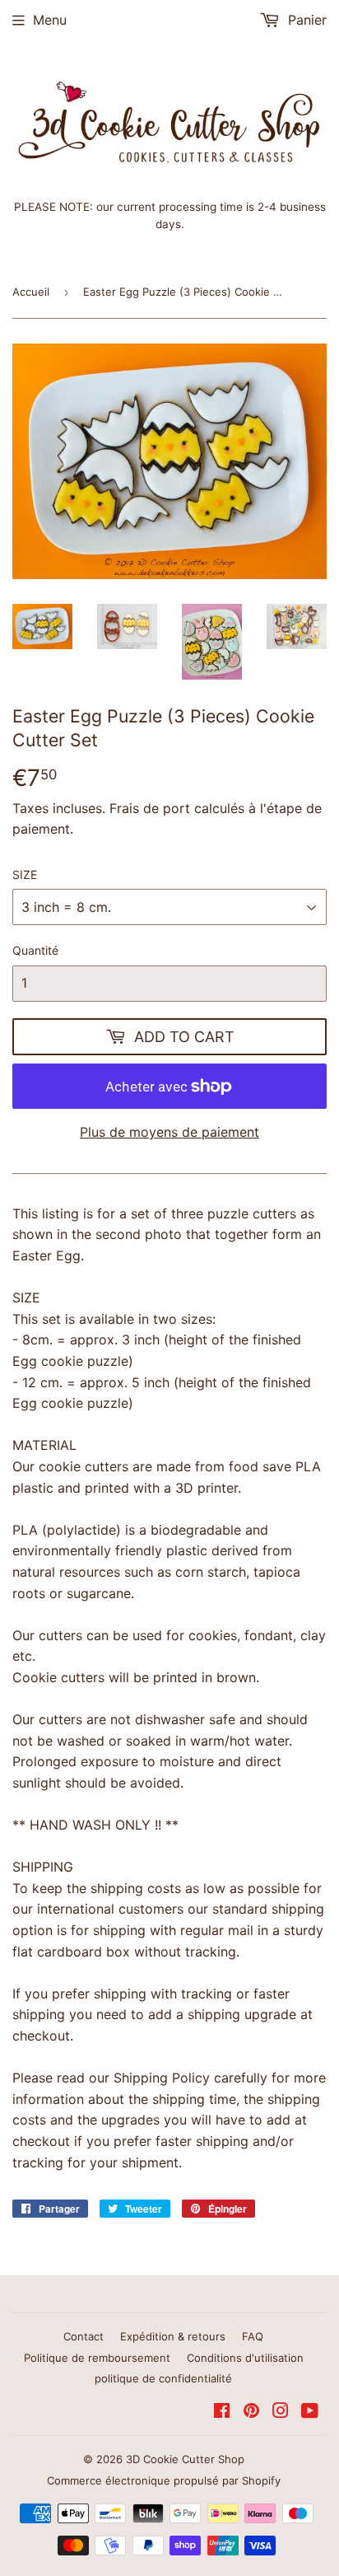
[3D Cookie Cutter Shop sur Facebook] (222, 2412)
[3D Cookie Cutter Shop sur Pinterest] (251, 2412)
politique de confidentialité (163, 2378)
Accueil (31, 292)
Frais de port (150, 808)
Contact (84, 2336)
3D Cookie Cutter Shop (185, 2459)
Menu (50, 20)
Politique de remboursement (97, 2358)
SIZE (25, 874)
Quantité (35, 950)
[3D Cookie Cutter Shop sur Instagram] (281, 2412)
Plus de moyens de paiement (169, 1132)
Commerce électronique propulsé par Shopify (164, 2480)
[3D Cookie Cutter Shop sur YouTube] (310, 2412)
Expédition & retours (173, 2336)
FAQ (253, 2336)
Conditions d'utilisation (245, 2358)
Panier (305, 20)
